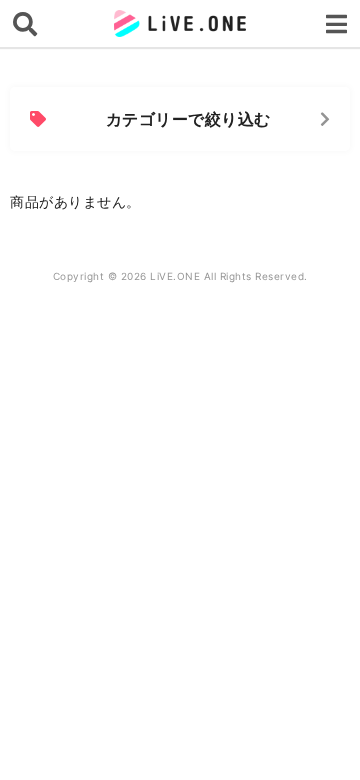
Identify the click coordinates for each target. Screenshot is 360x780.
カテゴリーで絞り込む (188, 119)
